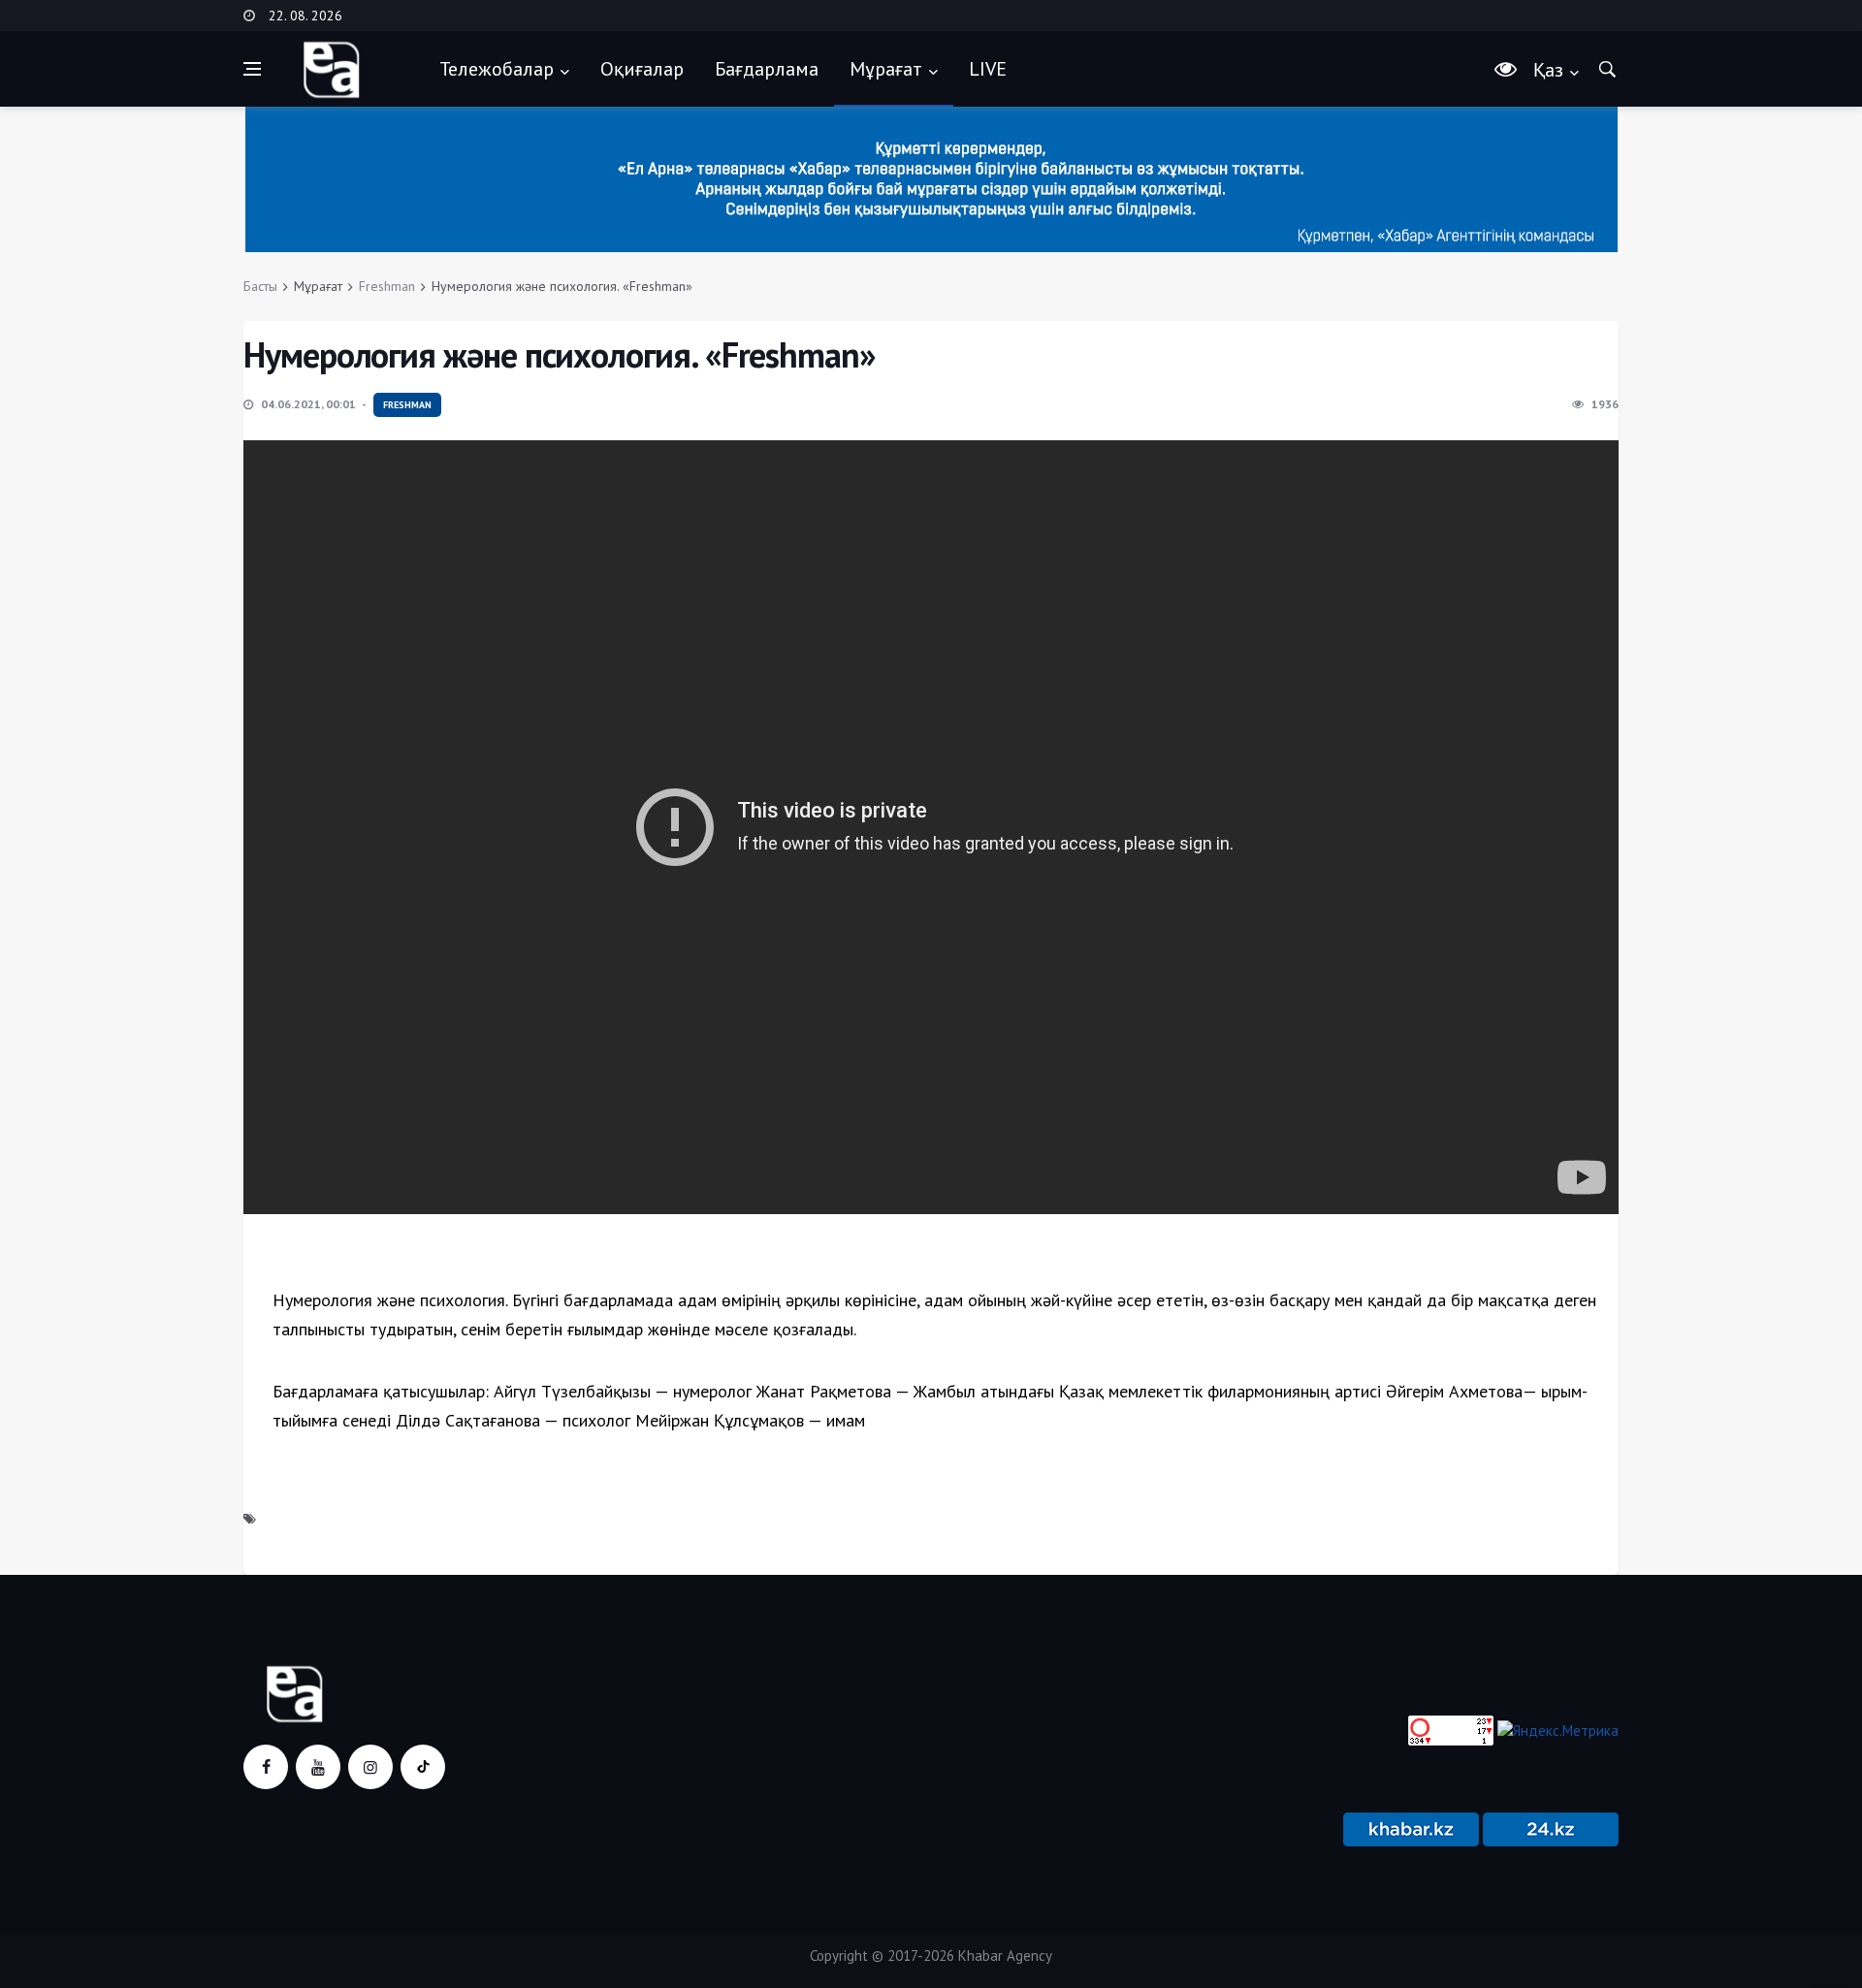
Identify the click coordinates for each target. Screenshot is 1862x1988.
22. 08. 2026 (305, 16)
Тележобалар (497, 69)
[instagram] (370, 1767)
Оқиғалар (642, 69)
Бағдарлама (767, 69)
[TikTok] (423, 1767)
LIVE (988, 69)
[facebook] (266, 1767)
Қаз (1548, 70)
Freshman (387, 286)
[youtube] (318, 1767)
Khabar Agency (1005, 1956)
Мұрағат (886, 69)
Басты (260, 286)
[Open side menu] (252, 69)
